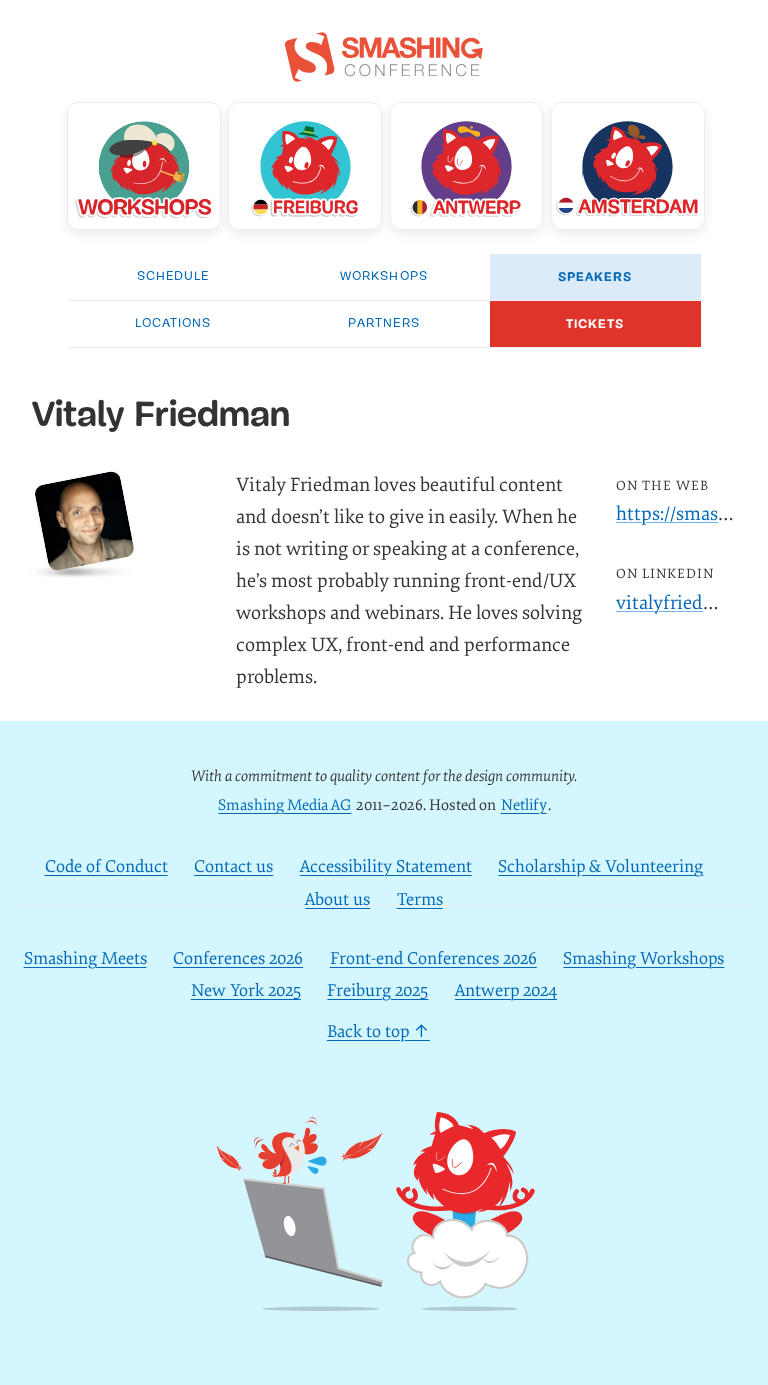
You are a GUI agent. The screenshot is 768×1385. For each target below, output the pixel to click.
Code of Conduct (106, 866)
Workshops (383, 276)
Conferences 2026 (238, 958)
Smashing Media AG (284, 805)
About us (337, 899)
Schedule (173, 276)
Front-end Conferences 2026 (433, 958)
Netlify (524, 805)
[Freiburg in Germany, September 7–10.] (305, 166)
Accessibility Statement (386, 866)
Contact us (233, 866)
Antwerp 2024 (506, 990)
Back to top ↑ (378, 1031)
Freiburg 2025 (377, 990)
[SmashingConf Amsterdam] (628, 166)
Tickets (595, 324)
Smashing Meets (85, 958)
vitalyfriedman (678, 603)
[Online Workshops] (144, 166)
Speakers (595, 277)
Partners (383, 323)
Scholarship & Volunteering (600, 866)
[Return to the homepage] (384, 71)
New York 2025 (246, 990)
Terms (420, 899)
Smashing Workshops (643, 958)
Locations (173, 323)
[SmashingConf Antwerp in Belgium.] (467, 166)
